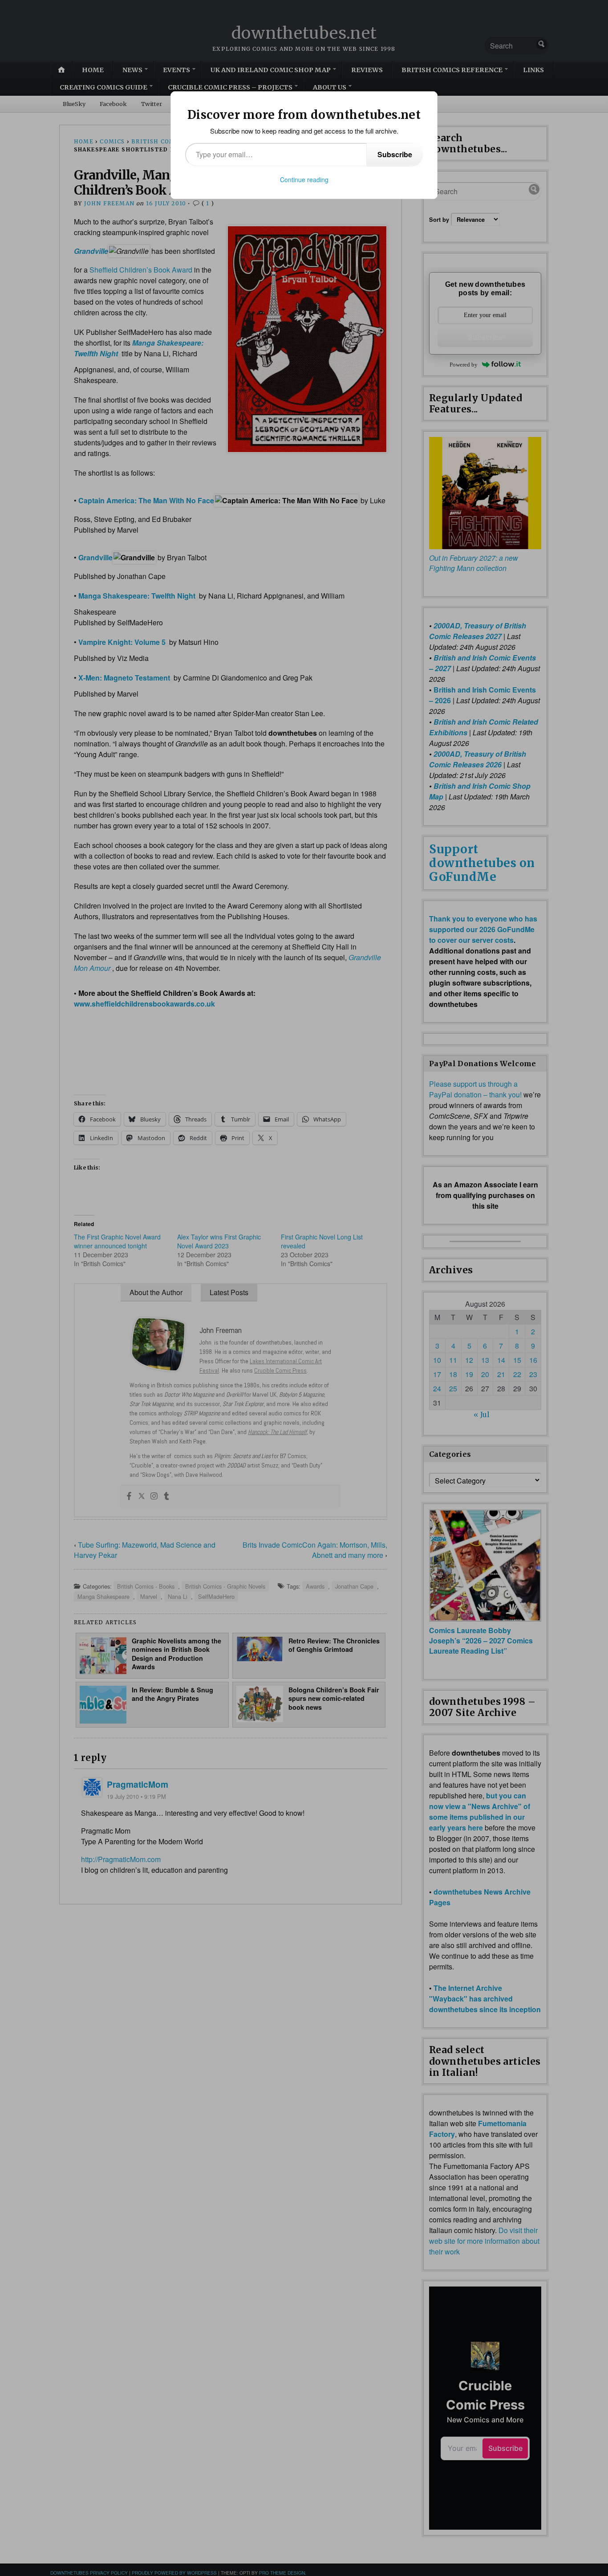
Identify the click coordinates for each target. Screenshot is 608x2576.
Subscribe (395, 154)
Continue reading (304, 179)
